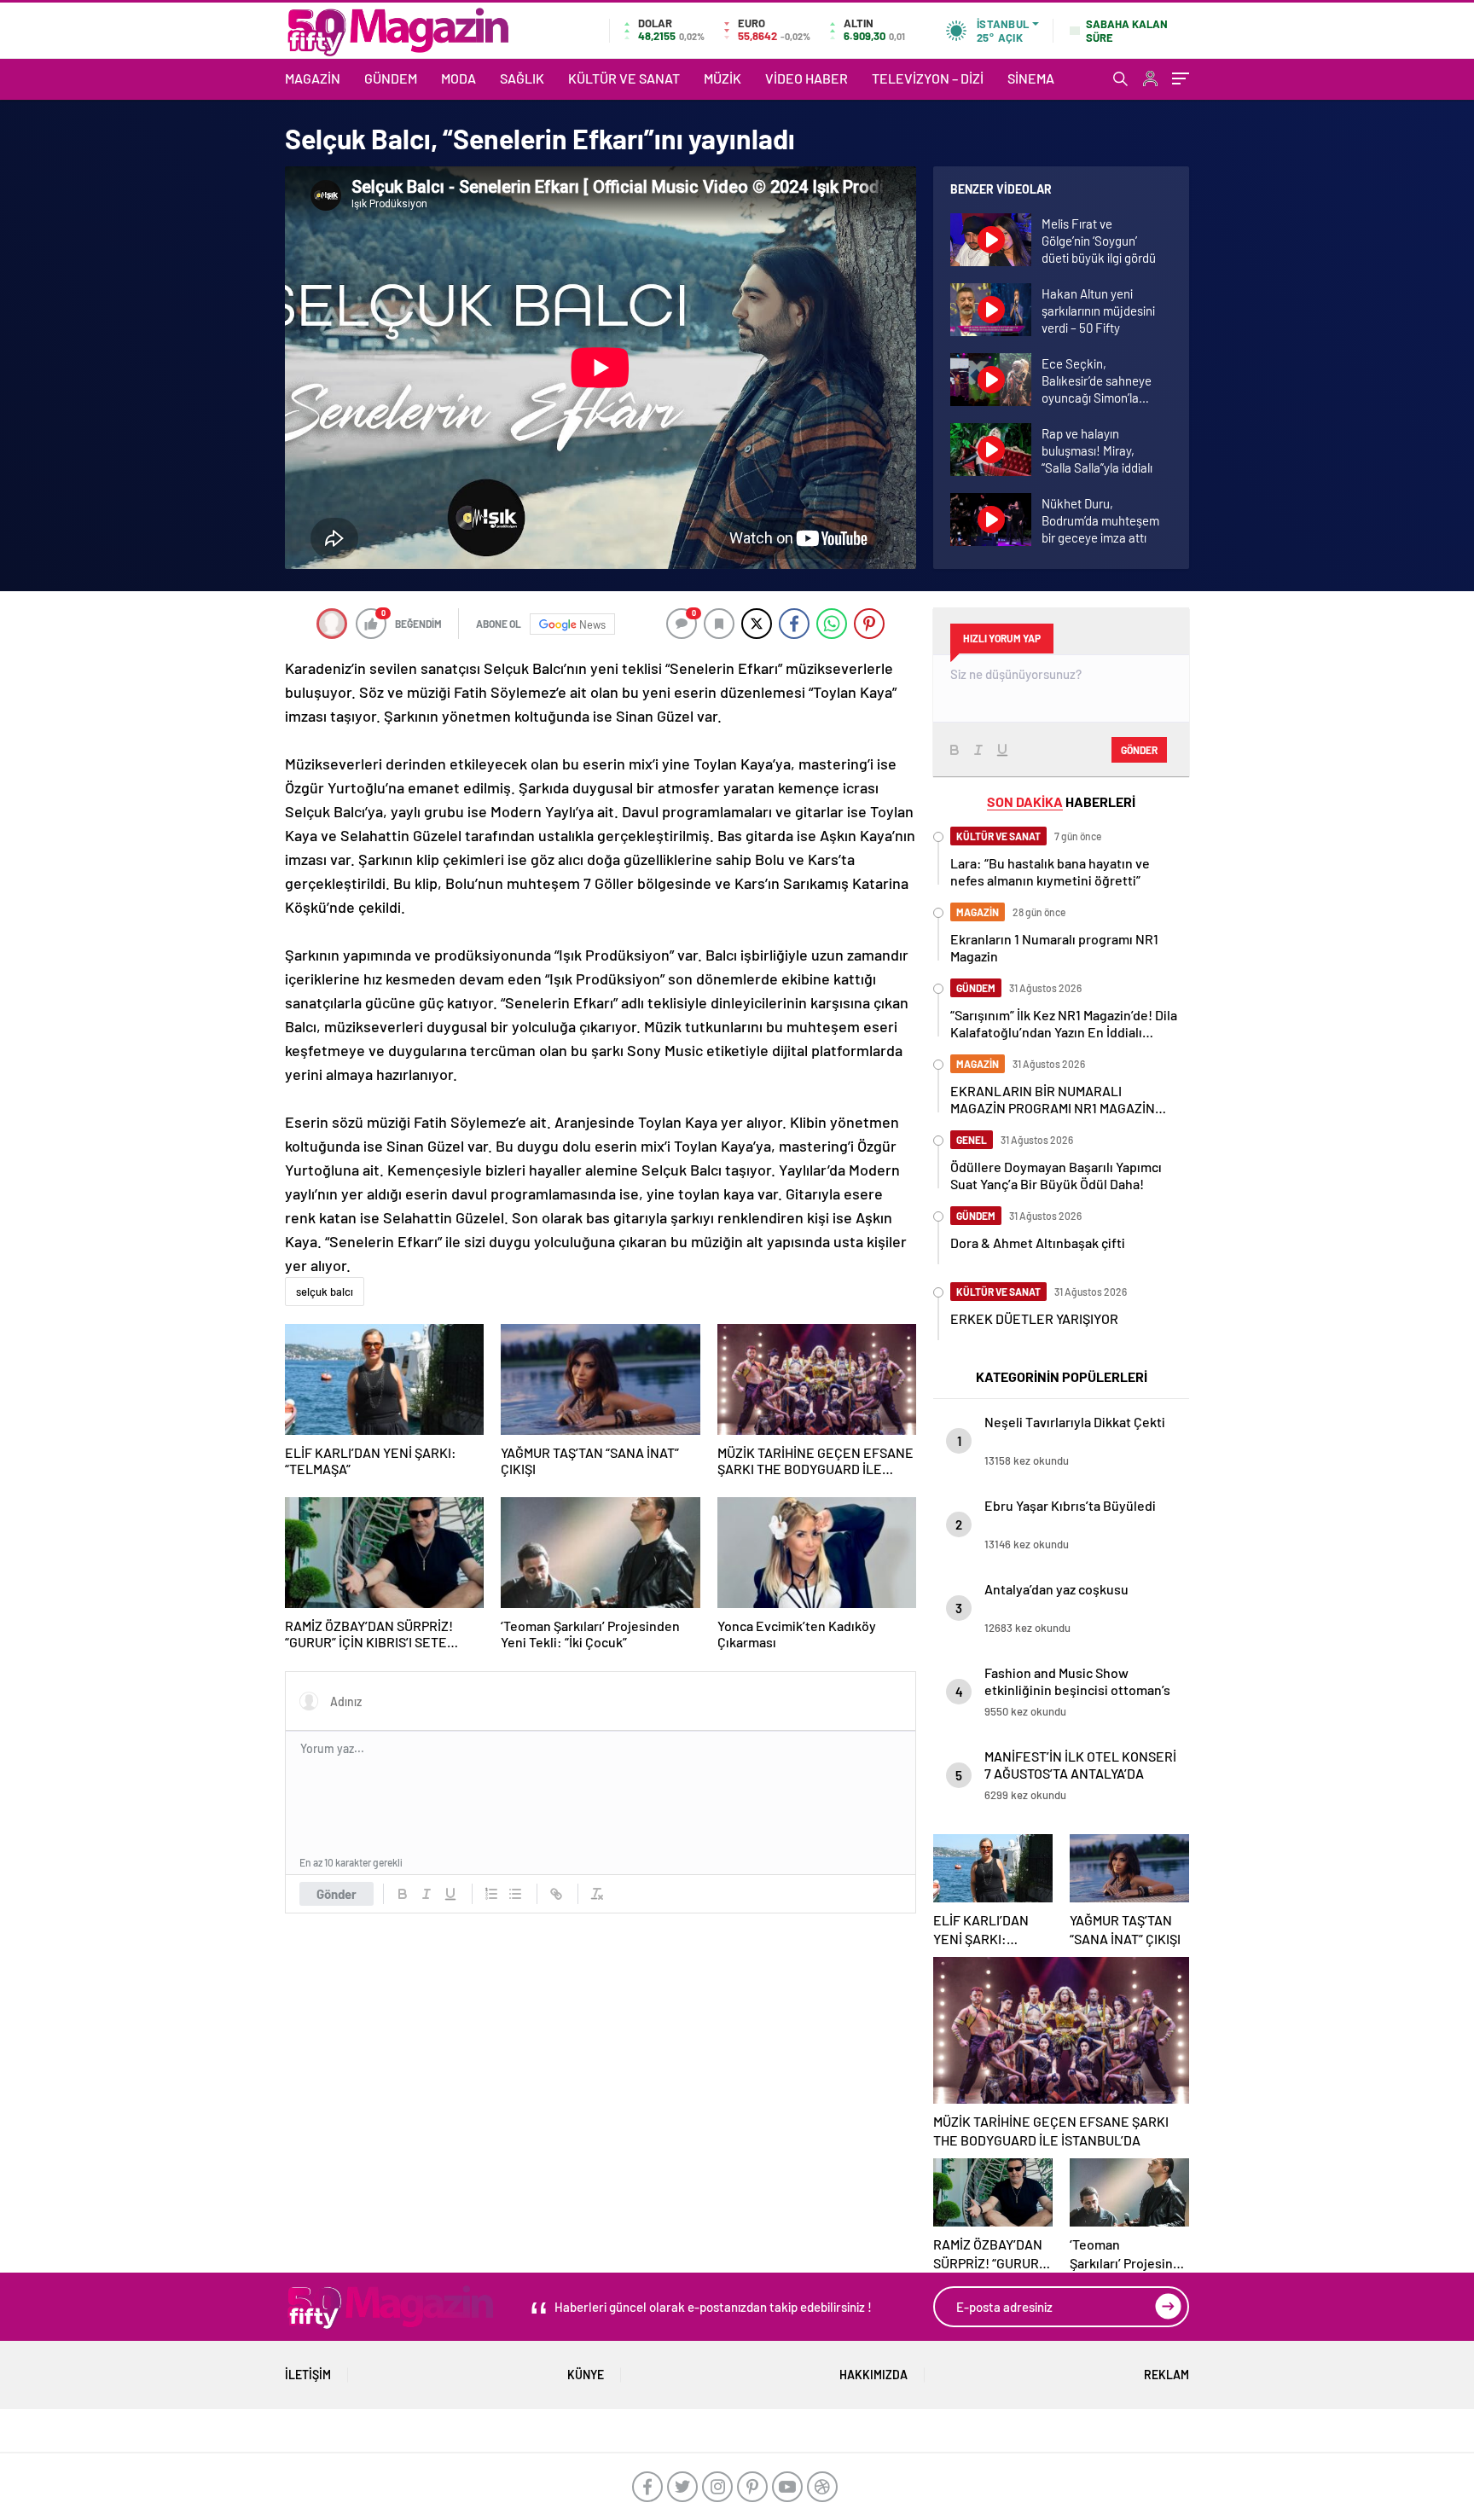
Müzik (722, 78)
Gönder (337, 1894)
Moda (458, 78)
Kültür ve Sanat (624, 78)
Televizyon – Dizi (928, 78)
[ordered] (491, 1894)
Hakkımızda (873, 2375)
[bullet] (515, 1894)
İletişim (308, 2375)
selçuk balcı (325, 1292)
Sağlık (522, 78)
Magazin (313, 78)
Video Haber (807, 78)
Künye (586, 2375)
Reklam (1166, 2375)
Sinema (1031, 78)
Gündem (391, 78)
